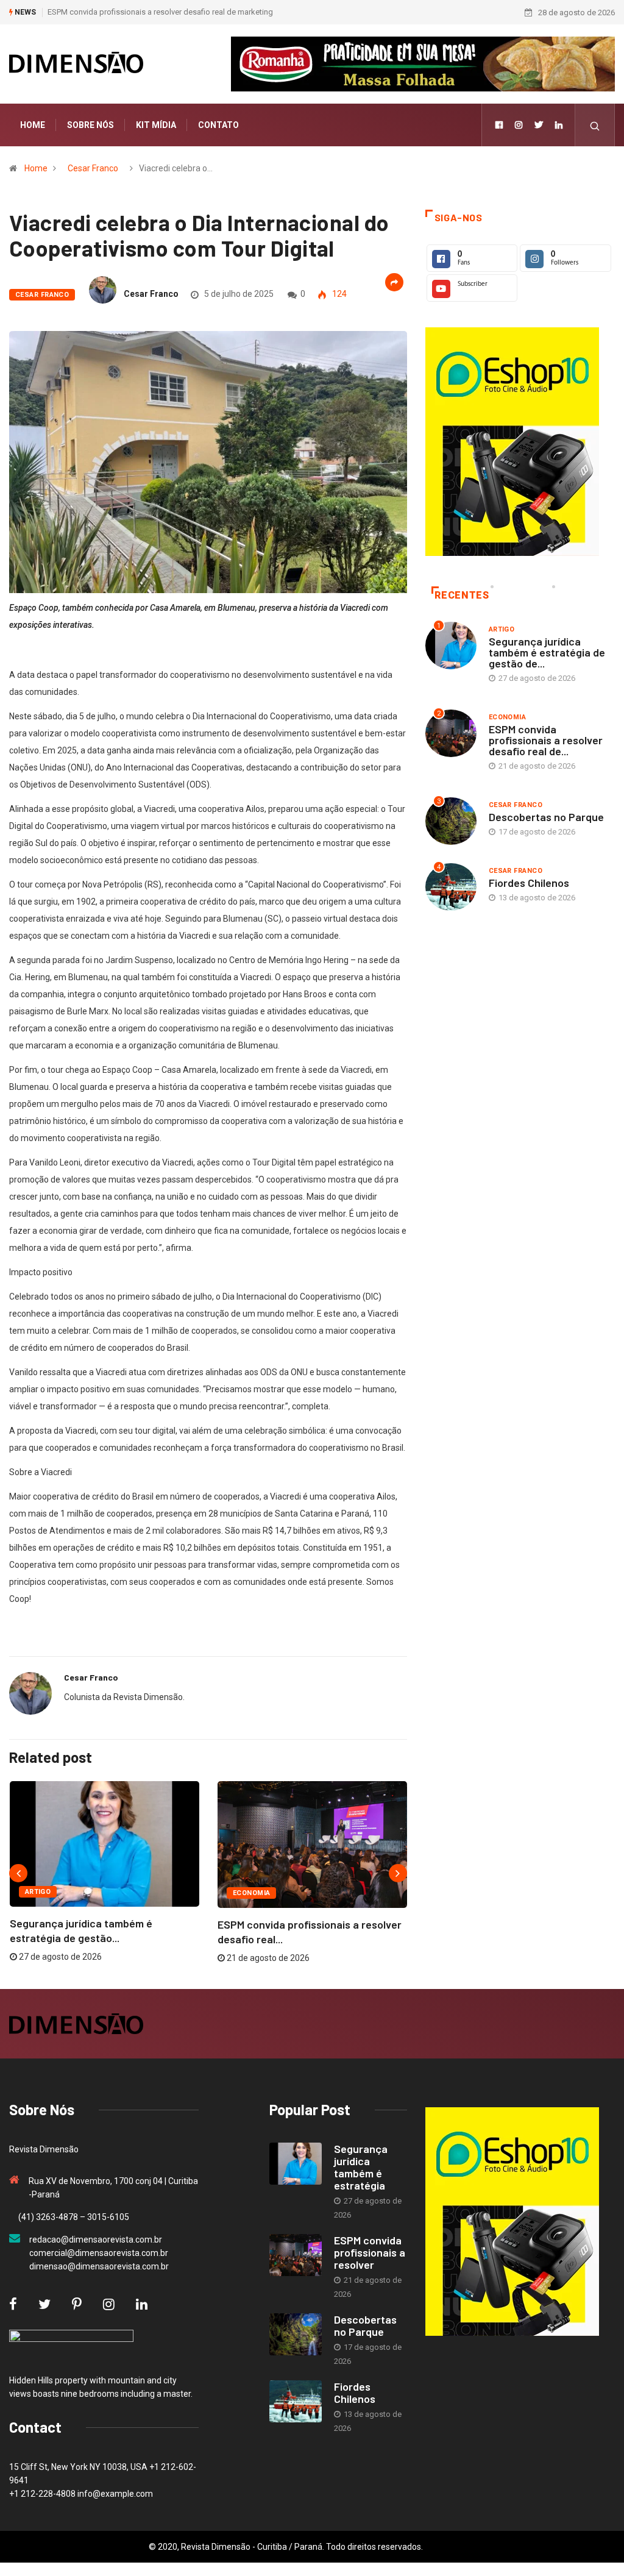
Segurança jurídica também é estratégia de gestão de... (547, 652)
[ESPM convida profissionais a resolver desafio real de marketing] (296, 2255)
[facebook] (499, 125)
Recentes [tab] (462, 595)
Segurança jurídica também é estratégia (361, 2167)
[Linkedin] (559, 125)
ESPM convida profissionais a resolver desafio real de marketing (160, 12)
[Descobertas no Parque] (296, 2334)
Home (33, 125)
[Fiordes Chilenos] (296, 2401)
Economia (252, 1893)
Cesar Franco (93, 168)
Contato (218, 125)
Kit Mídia (156, 125)
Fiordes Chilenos (529, 883)
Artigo (38, 1892)
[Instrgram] (519, 125)
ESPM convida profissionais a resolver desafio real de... (546, 740)
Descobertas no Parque (546, 817)
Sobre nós (90, 125)
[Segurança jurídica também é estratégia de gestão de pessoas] (296, 2164)
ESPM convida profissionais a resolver (370, 2252)
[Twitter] (539, 125)
